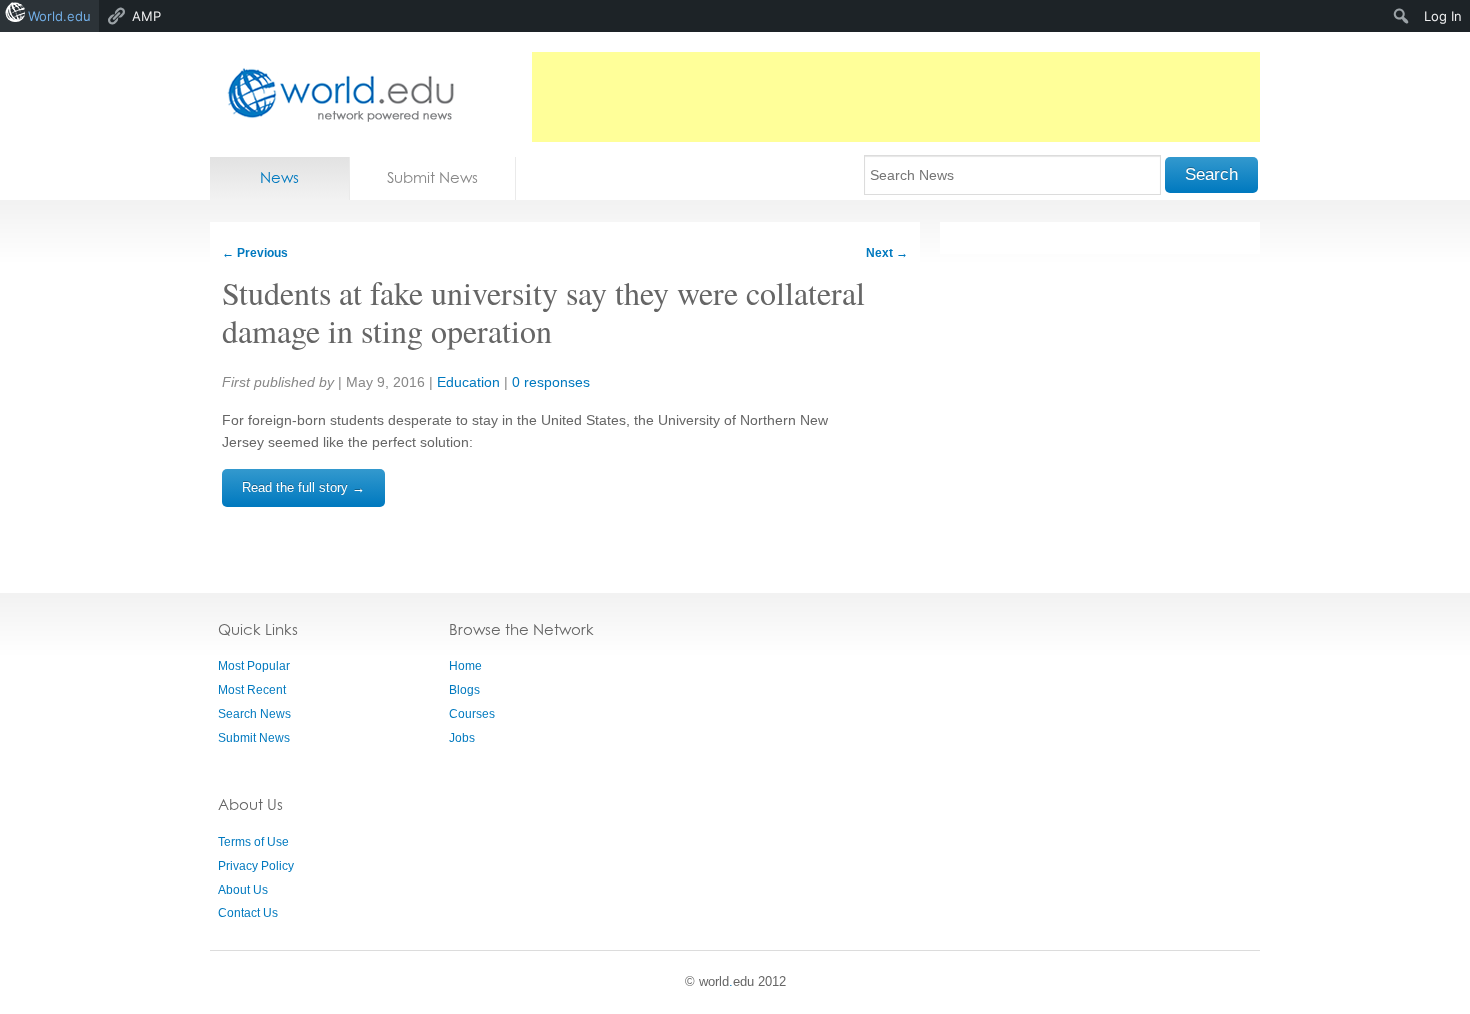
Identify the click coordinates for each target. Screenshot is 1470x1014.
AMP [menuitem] (146, 16)
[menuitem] (1401, 16)
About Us (243, 890)
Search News (254, 714)
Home (465, 666)
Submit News (432, 177)
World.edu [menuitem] (59, 16)
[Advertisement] (896, 97)
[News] (335, 94)
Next (887, 253)
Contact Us (248, 913)
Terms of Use (253, 842)
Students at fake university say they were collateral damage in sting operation (543, 311)
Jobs (462, 738)
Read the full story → (303, 487)
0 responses (551, 382)
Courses (472, 714)
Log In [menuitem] (1443, 16)
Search (1211, 174)
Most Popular (254, 666)
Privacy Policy (256, 866)
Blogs (464, 690)
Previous (255, 253)
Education (468, 382)
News (279, 177)
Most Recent (252, 690)
